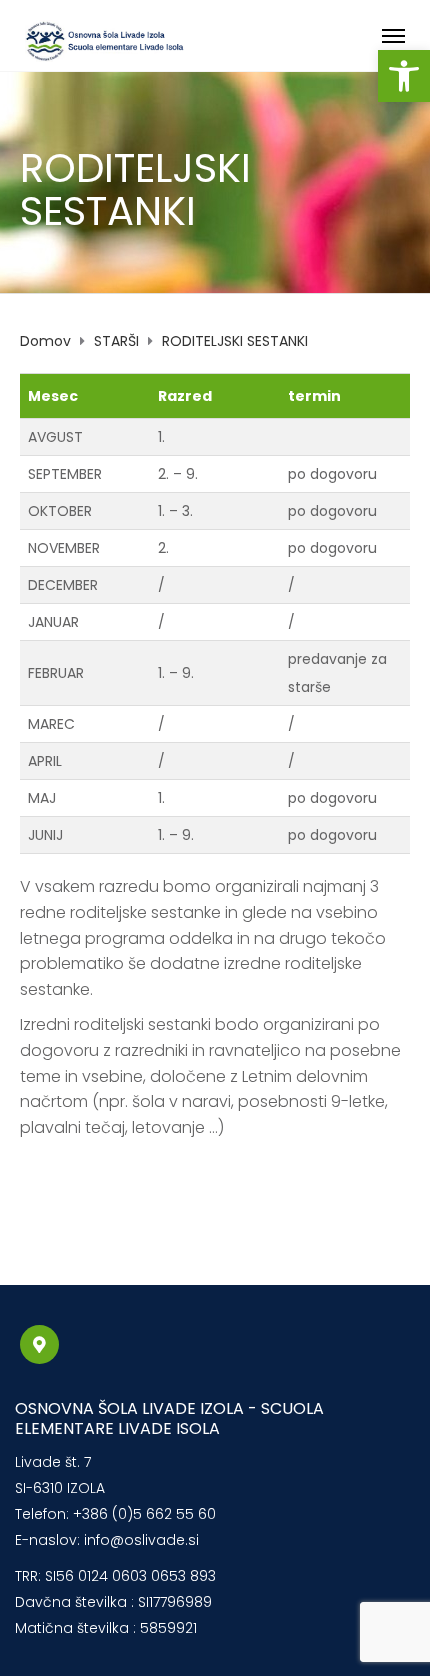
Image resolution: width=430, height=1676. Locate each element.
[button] (404, 76)
